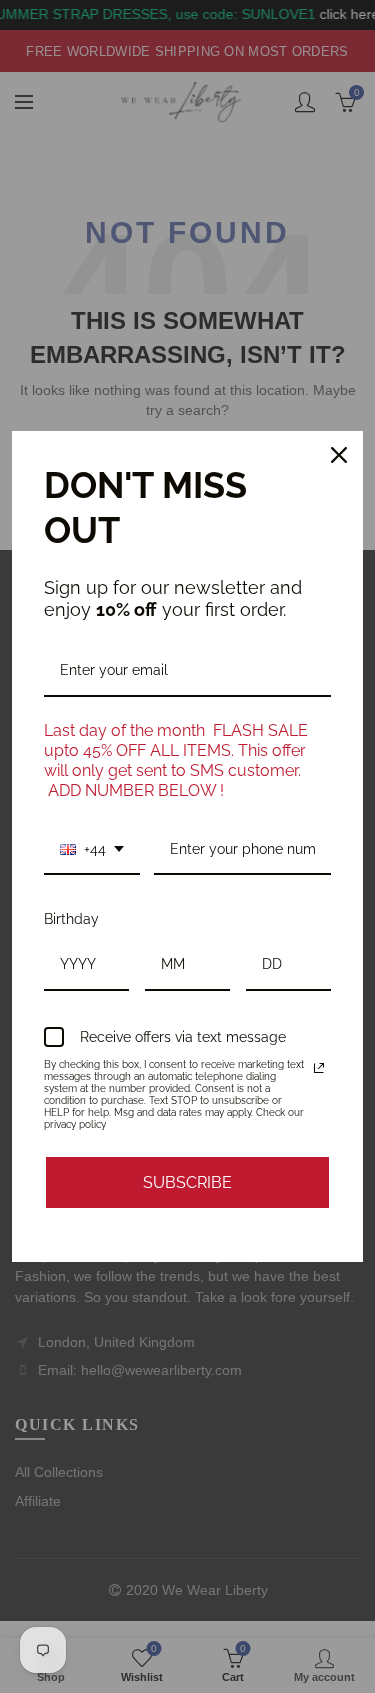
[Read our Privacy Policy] (319, 1068)
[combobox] (92, 850)
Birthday (71, 919)
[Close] (339, 455)
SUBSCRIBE (187, 1182)
